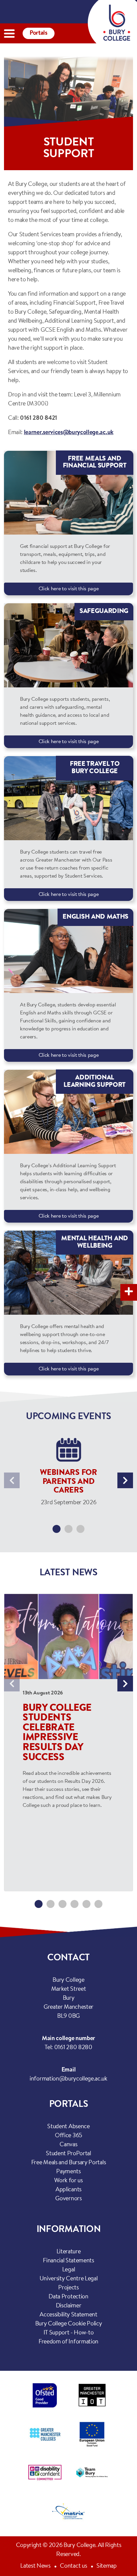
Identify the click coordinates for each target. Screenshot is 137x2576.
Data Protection (68, 2297)
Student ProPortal (68, 2154)
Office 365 (68, 2136)
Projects (68, 2288)
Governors (68, 2199)
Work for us (68, 2181)
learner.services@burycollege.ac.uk (69, 433)
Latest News (35, 2566)
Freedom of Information (68, 2342)
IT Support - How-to (69, 2333)
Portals (39, 33)
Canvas (68, 2145)
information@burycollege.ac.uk (68, 2079)
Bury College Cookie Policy (69, 2324)
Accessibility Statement (68, 2315)
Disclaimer (69, 2306)
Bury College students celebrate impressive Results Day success (57, 1733)
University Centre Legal (69, 2279)
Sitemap (107, 2566)
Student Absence (68, 2127)
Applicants (68, 2190)
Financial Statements (68, 2261)
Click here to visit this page (69, 589)
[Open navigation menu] (9, 34)
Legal (68, 2270)
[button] (57, 1529)
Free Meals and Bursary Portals (68, 2163)
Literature (69, 2252)
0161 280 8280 (73, 2048)
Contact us (73, 2566)
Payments (68, 2172)
